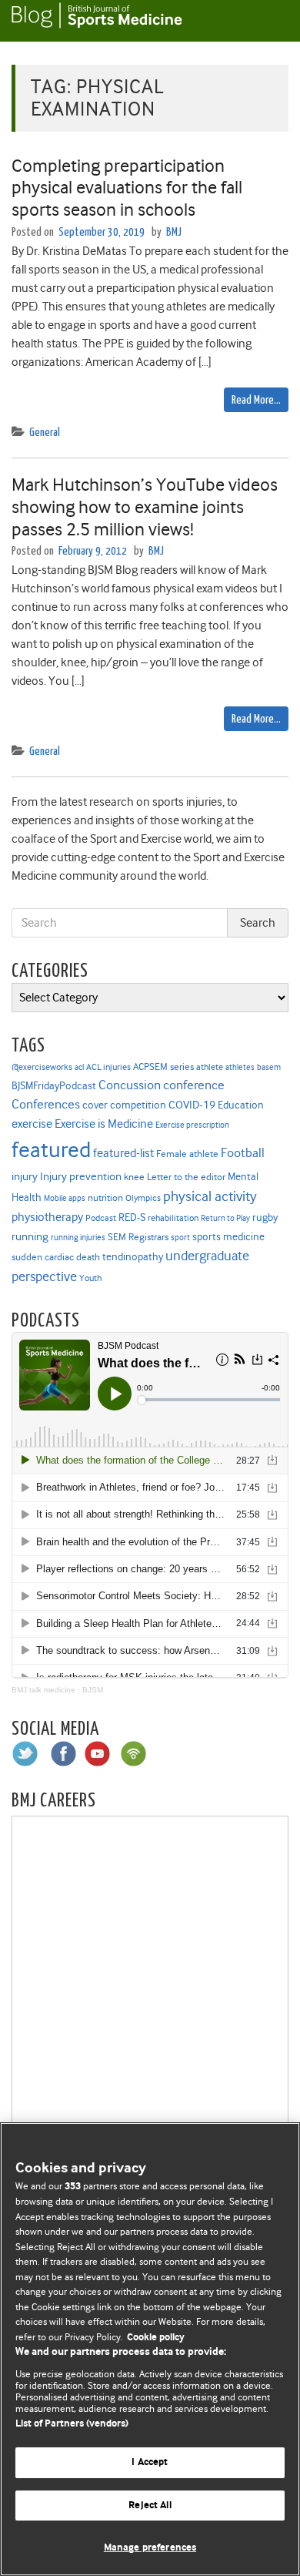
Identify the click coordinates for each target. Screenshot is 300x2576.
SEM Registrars (138, 1237)
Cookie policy (156, 2338)
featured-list (123, 1153)
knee (134, 1177)
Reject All (150, 2506)
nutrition (105, 1197)
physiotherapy (47, 1217)
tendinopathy (133, 1257)
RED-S (132, 1217)
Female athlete (187, 1154)
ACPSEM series (163, 1067)
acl (79, 1067)
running (30, 1237)
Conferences (46, 1104)
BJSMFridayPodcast (54, 1086)
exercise (32, 1124)
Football (243, 1152)
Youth (90, 1278)
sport (180, 1238)
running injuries (78, 1238)
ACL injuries (108, 1067)
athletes (240, 1067)
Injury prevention (81, 1176)
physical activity (210, 1196)
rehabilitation (173, 1218)
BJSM (93, 1690)
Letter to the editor (186, 1177)
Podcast (101, 1218)
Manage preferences (150, 2548)
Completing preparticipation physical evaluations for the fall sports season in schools (127, 188)
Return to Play (225, 1218)
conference (194, 1085)
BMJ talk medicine (43, 1690)
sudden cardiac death (56, 1257)
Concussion (130, 1085)
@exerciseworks (42, 1067)
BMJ (174, 232)
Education (241, 1105)
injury (25, 1177)
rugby (265, 1217)
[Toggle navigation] (269, 21)
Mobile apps (65, 1198)
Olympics (143, 1198)
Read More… (256, 400)
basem (269, 1067)
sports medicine (228, 1236)
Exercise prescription (192, 1125)
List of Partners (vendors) (72, 2424)
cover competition (124, 1105)
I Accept (150, 2462)
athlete (210, 1067)
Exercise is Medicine (104, 1124)
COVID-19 (192, 1105)
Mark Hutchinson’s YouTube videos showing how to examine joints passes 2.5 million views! (145, 507)
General (45, 433)
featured (51, 1150)
